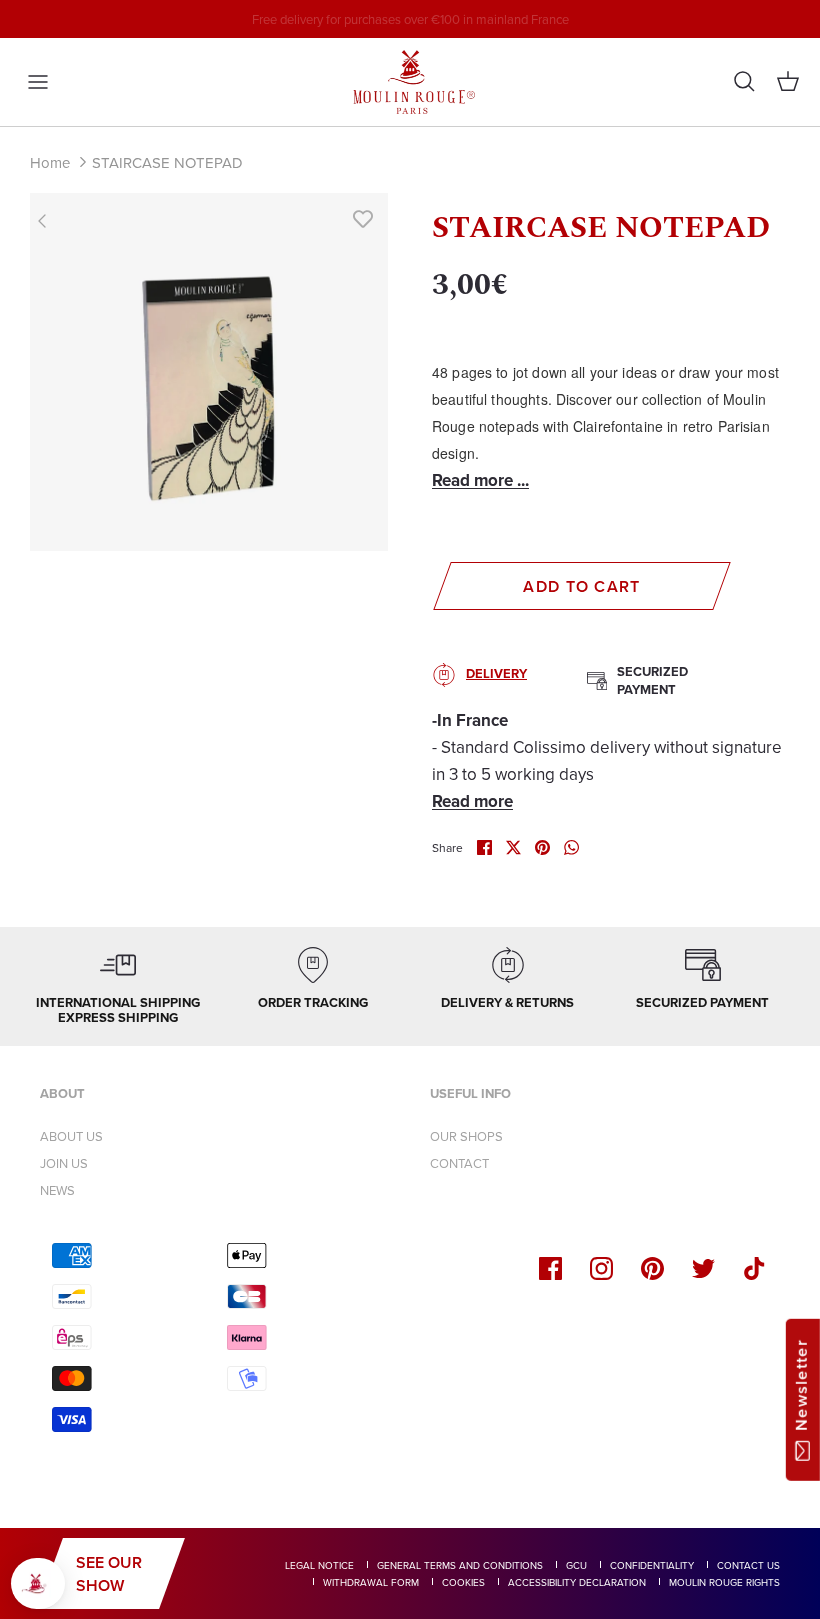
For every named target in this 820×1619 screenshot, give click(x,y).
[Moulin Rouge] (410, 82)
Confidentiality (652, 1565)
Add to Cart (581, 586)
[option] (209, 372)
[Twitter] (703, 1268)
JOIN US (64, 1163)
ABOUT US (71, 1136)
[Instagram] (601, 1268)
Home (50, 162)
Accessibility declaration (577, 1582)
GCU (576, 1565)
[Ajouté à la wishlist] (363, 218)
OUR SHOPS (466, 1136)
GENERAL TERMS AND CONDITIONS (460, 1565)
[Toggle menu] (38, 82)
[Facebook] (550, 1268)
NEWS (57, 1190)
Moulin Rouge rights (724, 1582)
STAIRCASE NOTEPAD (167, 162)
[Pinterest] (652, 1268)
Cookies (463, 1582)
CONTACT (459, 1163)
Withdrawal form (371, 1582)
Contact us (748, 1565)
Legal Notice (319, 1565)
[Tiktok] (754, 1268)
